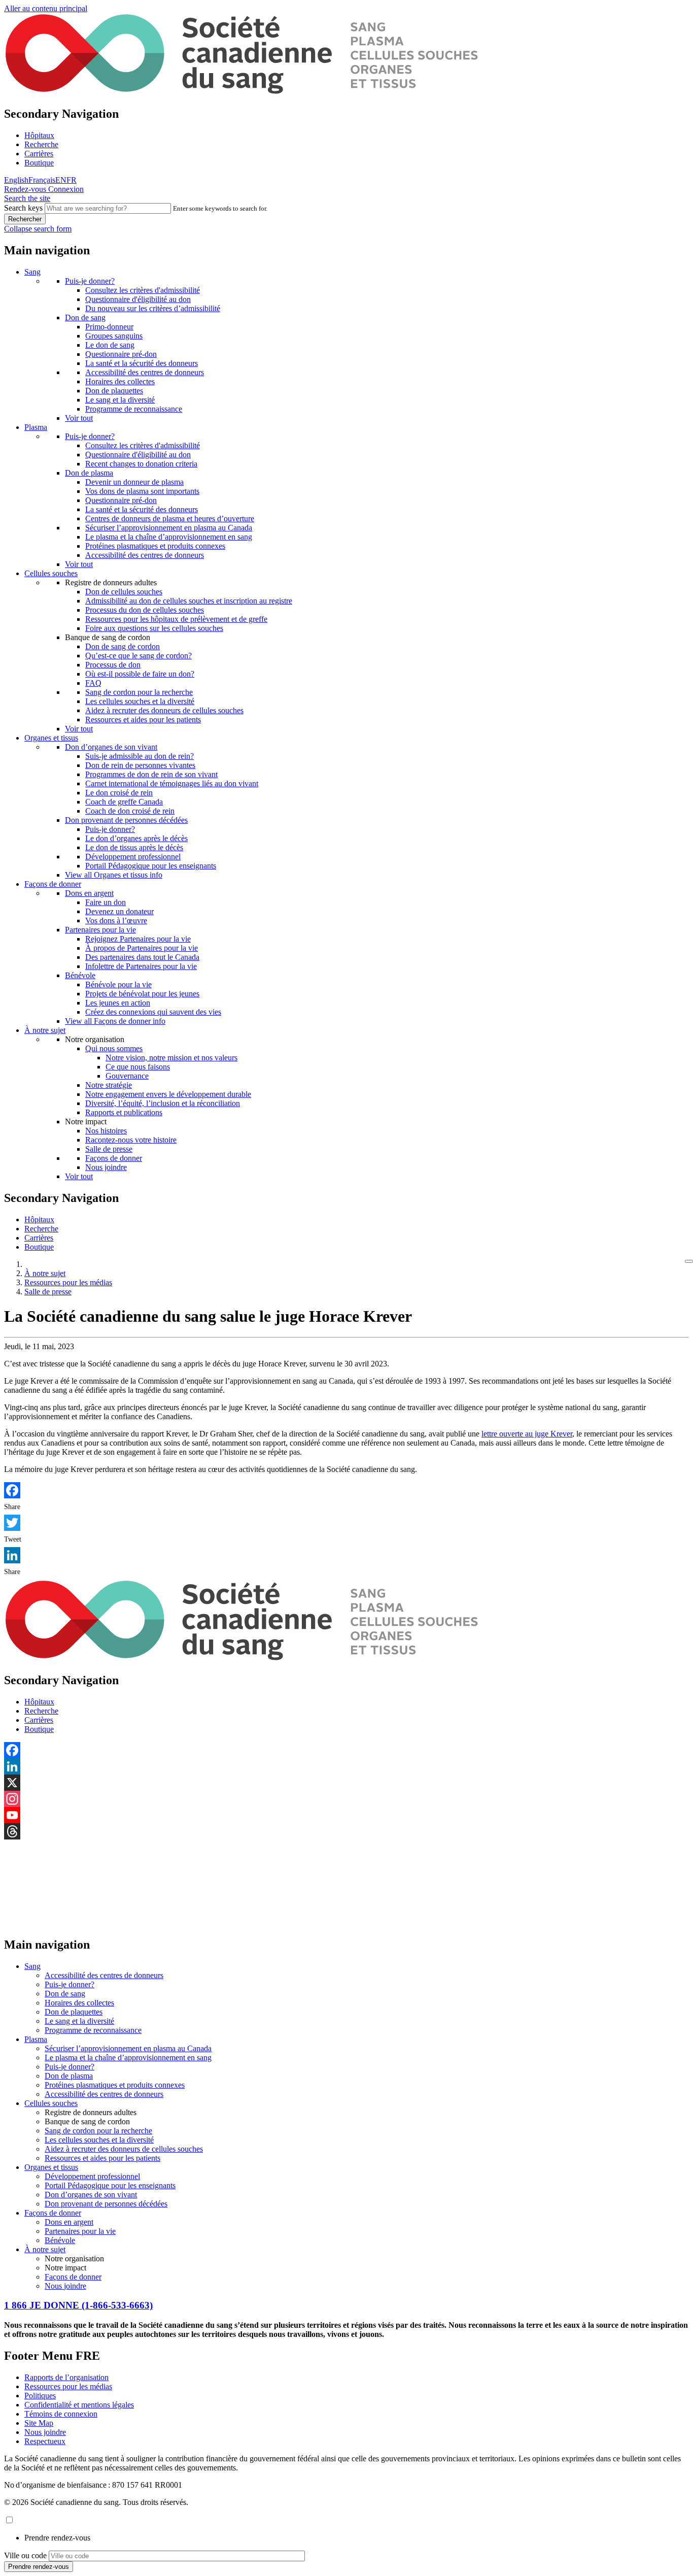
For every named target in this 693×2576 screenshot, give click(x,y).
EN (61, 180)
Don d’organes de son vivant (111, 747)
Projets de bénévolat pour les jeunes (142, 994)
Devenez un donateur (119, 911)
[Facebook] (346, 1490)
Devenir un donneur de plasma (134, 482)
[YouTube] (346, 1815)
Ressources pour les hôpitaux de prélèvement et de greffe (176, 619)
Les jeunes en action (118, 1003)
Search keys (23, 208)
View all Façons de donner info (115, 1021)
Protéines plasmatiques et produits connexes (155, 546)
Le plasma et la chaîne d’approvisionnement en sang (169, 537)
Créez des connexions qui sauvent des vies (153, 1012)
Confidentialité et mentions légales (79, 2405)
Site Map (39, 2423)
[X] (346, 1783)
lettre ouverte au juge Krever (527, 1434)
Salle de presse (109, 1149)
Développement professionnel (133, 857)
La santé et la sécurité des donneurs (142, 363)
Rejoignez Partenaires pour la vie (138, 939)
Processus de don (113, 665)
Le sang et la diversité (120, 400)
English (16, 180)
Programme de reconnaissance (134, 409)
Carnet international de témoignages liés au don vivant (172, 783)
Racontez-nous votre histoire (131, 1140)
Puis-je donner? (90, 281)
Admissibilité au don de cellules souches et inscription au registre (189, 601)
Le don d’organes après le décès (136, 838)
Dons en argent (89, 893)
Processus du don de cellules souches (145, 610)
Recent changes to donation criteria (141, 464)
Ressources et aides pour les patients (143, 720)
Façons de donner (53, 884)
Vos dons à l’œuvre (116, 921)
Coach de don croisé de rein (130, 811)
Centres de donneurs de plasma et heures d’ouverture (170, 518)
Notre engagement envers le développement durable (168, 1094)
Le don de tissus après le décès (134, 847)
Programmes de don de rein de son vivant (151, 774)
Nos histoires (106, 1131)
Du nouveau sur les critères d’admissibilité (153, 308)
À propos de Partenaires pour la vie (142, 948)
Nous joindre (106, 1167)
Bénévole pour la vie (118, 984)
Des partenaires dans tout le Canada (142, 957)
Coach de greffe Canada (124, 802)
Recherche (41, 144)
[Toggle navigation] (689, 1261)
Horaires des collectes (120, 381)
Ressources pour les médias (68, 1282)
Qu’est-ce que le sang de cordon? (138, 656)
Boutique (39, 163)
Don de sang (85, 317)
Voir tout (79, 418)
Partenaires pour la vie (100, 930)
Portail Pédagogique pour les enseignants (151, 866)
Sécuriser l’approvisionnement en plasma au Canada (169, 528)
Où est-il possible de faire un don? (140, 674)
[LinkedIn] (346, 1555)
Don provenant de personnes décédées (126, 820)
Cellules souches (51, 573)
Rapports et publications (124, 1112)
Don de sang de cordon (123, 646)
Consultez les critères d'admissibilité (143, 290)
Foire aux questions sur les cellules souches (154, 628)
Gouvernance (127, 1076)
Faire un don (106, 902)
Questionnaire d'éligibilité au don (138, 299)
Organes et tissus (51, 738)
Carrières (39, 154)
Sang (32, 272)
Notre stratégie (109, 1085)
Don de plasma (89, 473)
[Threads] (346, 1831)
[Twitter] (346, 1523)
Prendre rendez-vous (57, 2538)
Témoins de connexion (61, 2414)
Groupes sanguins (114, 336)
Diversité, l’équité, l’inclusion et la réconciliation (163, 1103)
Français (42, 180)
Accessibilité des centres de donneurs (145, 372)
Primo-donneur (109, 327)
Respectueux (45, 2441)
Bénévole (80, 975)
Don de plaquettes (114, 391)
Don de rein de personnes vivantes (140, 765)
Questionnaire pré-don (121, 354)
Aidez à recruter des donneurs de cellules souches (164, 710)
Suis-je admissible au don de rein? (140, 756)
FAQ (93, 683)
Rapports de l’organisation (66, 2377)
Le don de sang (110, 345)
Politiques (40, 2396)
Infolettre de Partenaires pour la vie (141, 966)
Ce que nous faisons (138, 1067)
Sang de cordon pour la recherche (139, 692)
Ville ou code (25, 2555)
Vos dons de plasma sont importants (142, 491)
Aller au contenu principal (46, 8)
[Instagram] (346, 1799)
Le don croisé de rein (119, 793)
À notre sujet (45, 1030)
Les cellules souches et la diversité (140, 701)
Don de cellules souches (124, 592)
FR (72, 180)
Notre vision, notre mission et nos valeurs (171, 1058)
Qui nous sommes (114, 1048)
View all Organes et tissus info (114, 875)
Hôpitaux (39, 135)
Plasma (36, 427)
